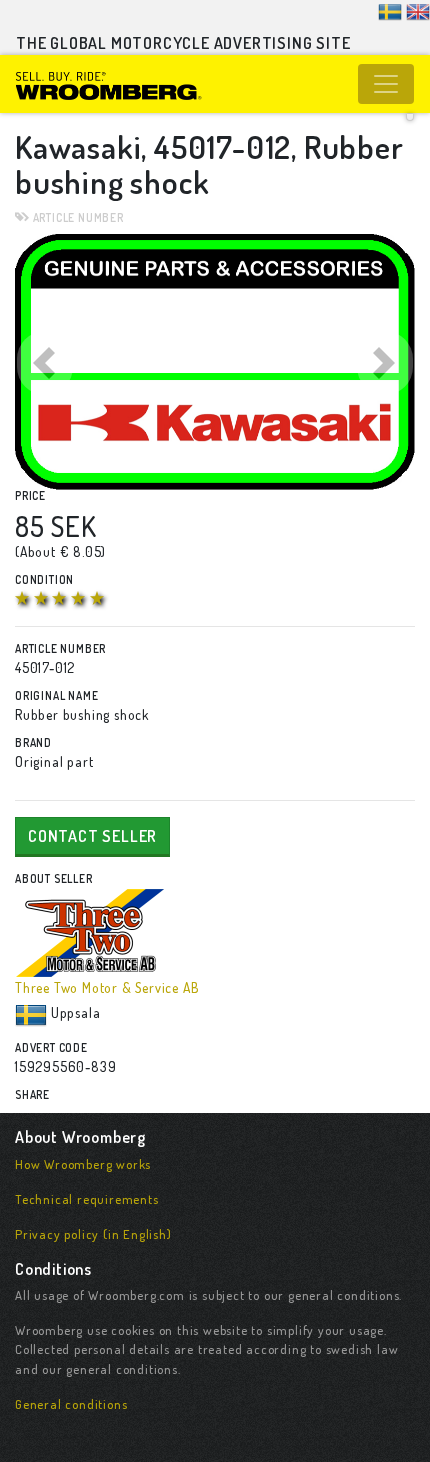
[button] (45, 361)
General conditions (71, 1404)
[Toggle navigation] (386, 84)
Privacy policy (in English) (93, 1234)
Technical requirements (87, 1199)
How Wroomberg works (83, 1164)
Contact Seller (92, 836)
